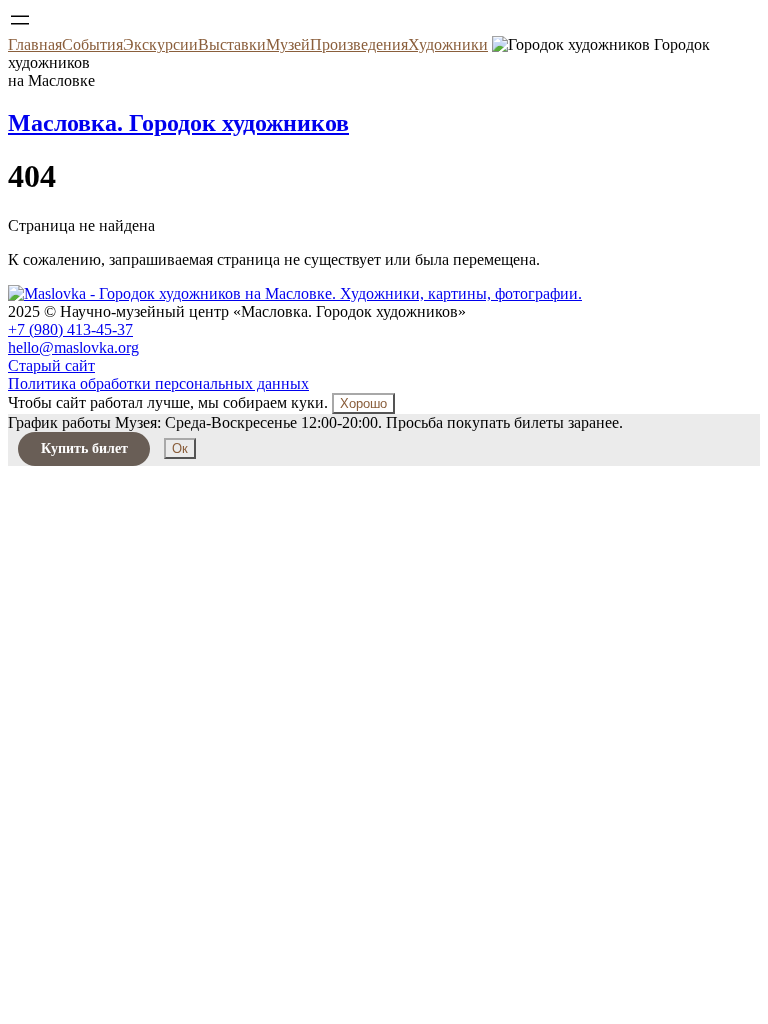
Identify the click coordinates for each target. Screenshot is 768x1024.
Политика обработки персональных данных (158, 383)
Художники (448, 44)
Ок (180, 448)
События (92, 44)
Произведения (359, 44)
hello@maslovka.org (73, 347)
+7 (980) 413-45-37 (70, 329)
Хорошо (363, 403)
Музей (288, 44)
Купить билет (84, 448)
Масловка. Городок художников (178, 123)
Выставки (232, 44)
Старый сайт (51, 365)
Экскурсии (160, 44)
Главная (35, 44)
